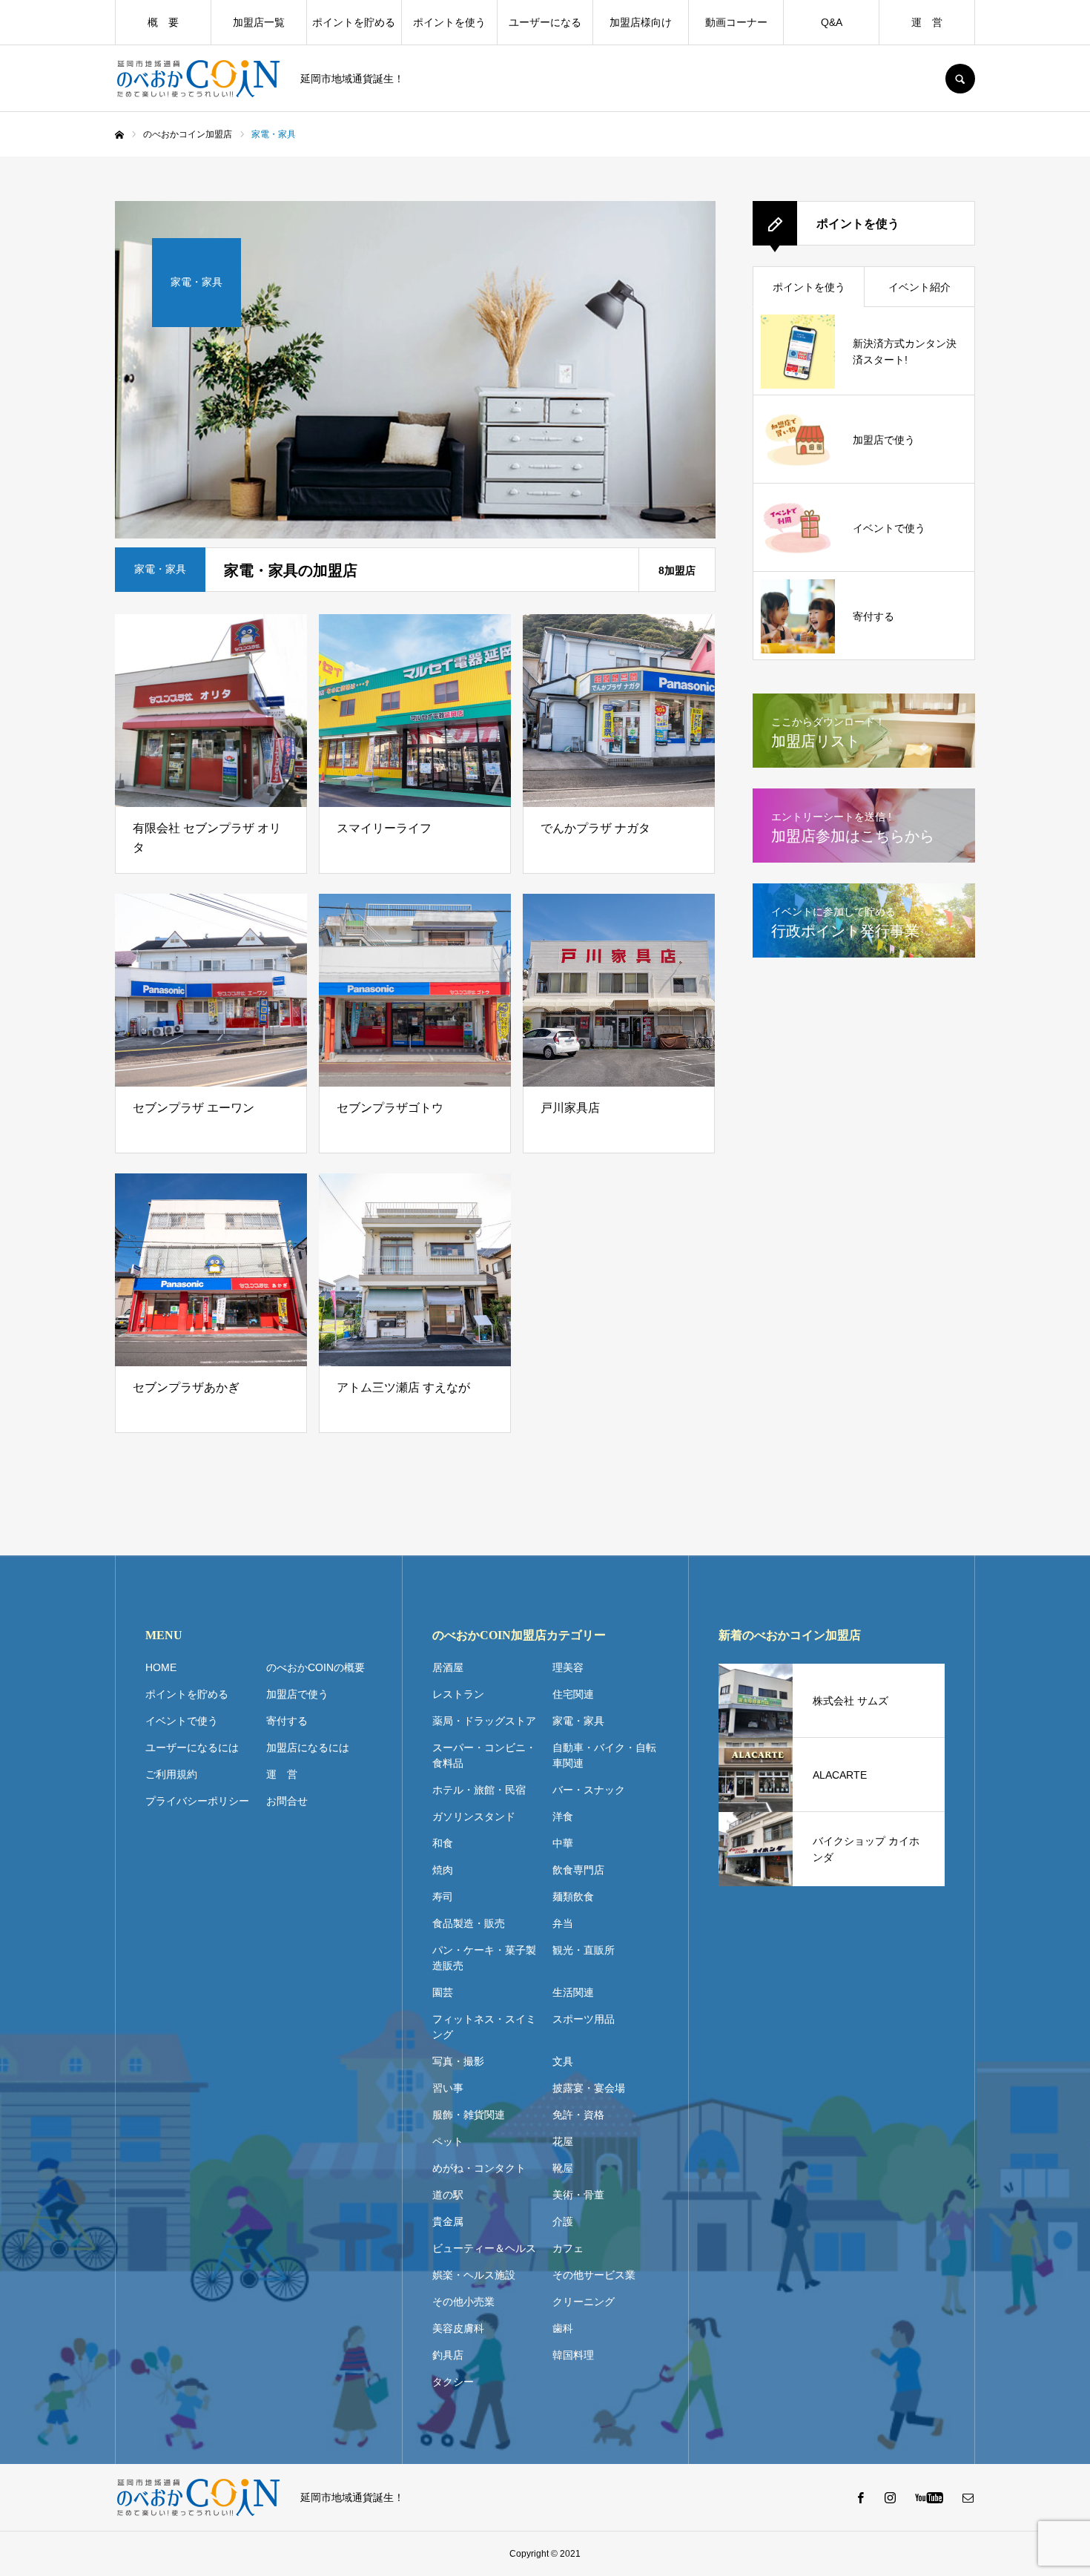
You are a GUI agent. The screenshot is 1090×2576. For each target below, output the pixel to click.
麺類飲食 (573, 1897)
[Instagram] (890, 2497)
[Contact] (968, 2497)
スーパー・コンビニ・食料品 (484, 1755)
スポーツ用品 (584, 2019)
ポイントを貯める (354, 22)
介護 (563, 2221)
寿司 (443, 1897)
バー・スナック (589, 1790)
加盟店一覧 (259, 22)
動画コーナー (736, 22)
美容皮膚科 (458, 2328)
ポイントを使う (449, 22)
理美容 (568, 1667)
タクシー (453, 2382)
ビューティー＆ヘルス (484, 2248)
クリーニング (584, 2302)
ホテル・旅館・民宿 (479, 1790)
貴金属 (448, 2221)
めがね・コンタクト (479, 2168)
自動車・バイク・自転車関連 (604, 1755)
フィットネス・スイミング (484, 2027)
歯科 (563, 2328)
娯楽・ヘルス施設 (474, 2275)
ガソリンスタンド (474, 1816)
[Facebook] (860, 2497)
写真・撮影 (458, 2061)
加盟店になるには (308, 1747)
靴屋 (563, 2168)
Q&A (832, 22)
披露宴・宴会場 (589, 2088)
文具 (563, 2061)
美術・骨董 (578, 2195)
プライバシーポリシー (197, 1801)
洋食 (563, 1816)
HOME (161, 1667)
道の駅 (448, 2195)
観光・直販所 (584, 1950)
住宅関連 (573, 1694)
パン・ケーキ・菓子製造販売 (484, 1958)
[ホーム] (119, 135)
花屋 (563, 2141)
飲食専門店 (578, 1870)
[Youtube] (929, 2497)
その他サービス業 (594, 2275)
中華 (563, 1843)
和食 (443, 1843)
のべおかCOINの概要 (316, 1667)
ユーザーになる (545, 22)
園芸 (443, 1992)
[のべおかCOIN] (198, 79)
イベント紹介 (919, 287)
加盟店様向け (641, 22)
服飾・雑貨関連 (469, 2115)
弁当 (563, 1923)
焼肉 (443, 1870)
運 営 (927, 22)
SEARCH (960, 79)
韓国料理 (573, 2355)
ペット (448, 2141)
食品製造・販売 (469, 1923)
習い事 (448, 2088)
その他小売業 (463, 2302)
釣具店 (448, 2355)
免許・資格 (578, 2115)
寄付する (287, 1721)
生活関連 (573, 1992)
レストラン (458, 1694)
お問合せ (287, 1801)
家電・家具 (578, 1721)
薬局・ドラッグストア (484, 1721)
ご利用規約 (171, 1774)
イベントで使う (182, 1721)
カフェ (568, 2248)
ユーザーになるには (192, 1747)
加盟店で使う (297, 1694)
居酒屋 (448, 1667)
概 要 (163, 22)
